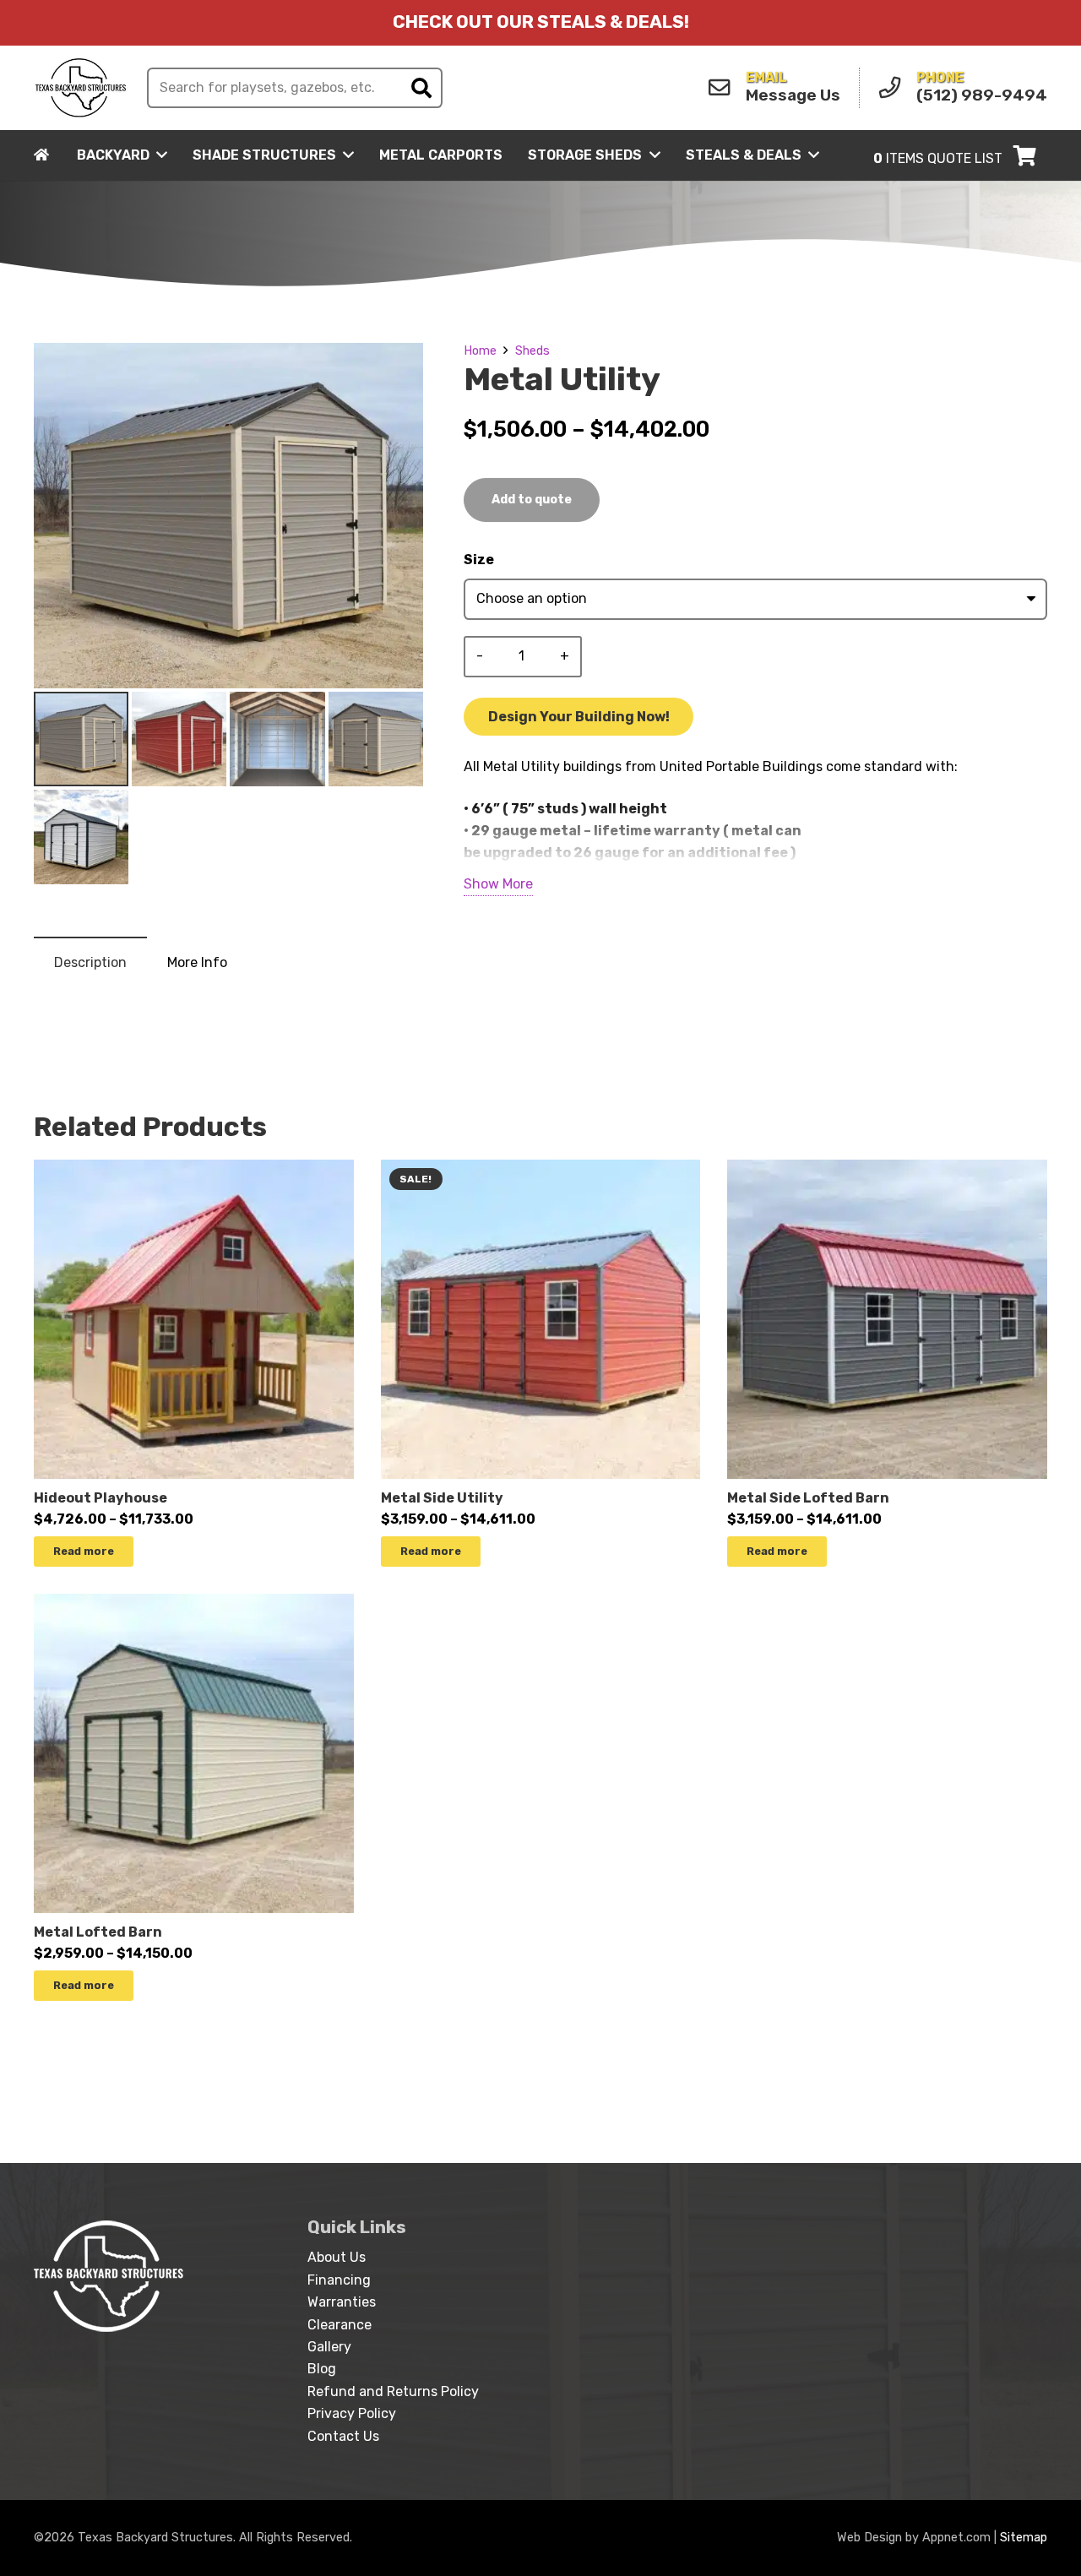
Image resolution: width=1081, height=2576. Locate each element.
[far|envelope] (724, 88)
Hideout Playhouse (100, 1498)
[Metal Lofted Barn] (194, 1604)
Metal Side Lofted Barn (808, 1498)
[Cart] (1025, 155)
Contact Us (343, 2436)
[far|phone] (894, 88)
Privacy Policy (352, 2413)
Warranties (342, 2302)
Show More (498, 884)
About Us (337, 2257)
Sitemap (1024, 2538)
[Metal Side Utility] (541, 1170)
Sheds (532, 351)
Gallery (329, 2347)
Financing (339, 2280)
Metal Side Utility (442, 1498)
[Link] (81, 88)
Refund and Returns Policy (393, 2391)
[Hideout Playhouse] (194, 1170)
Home (480, 351)
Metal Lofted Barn (98, 1932)
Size (479, 560)
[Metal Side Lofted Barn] (887, 1170)
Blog (322, 2369)
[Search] (421, 88)
